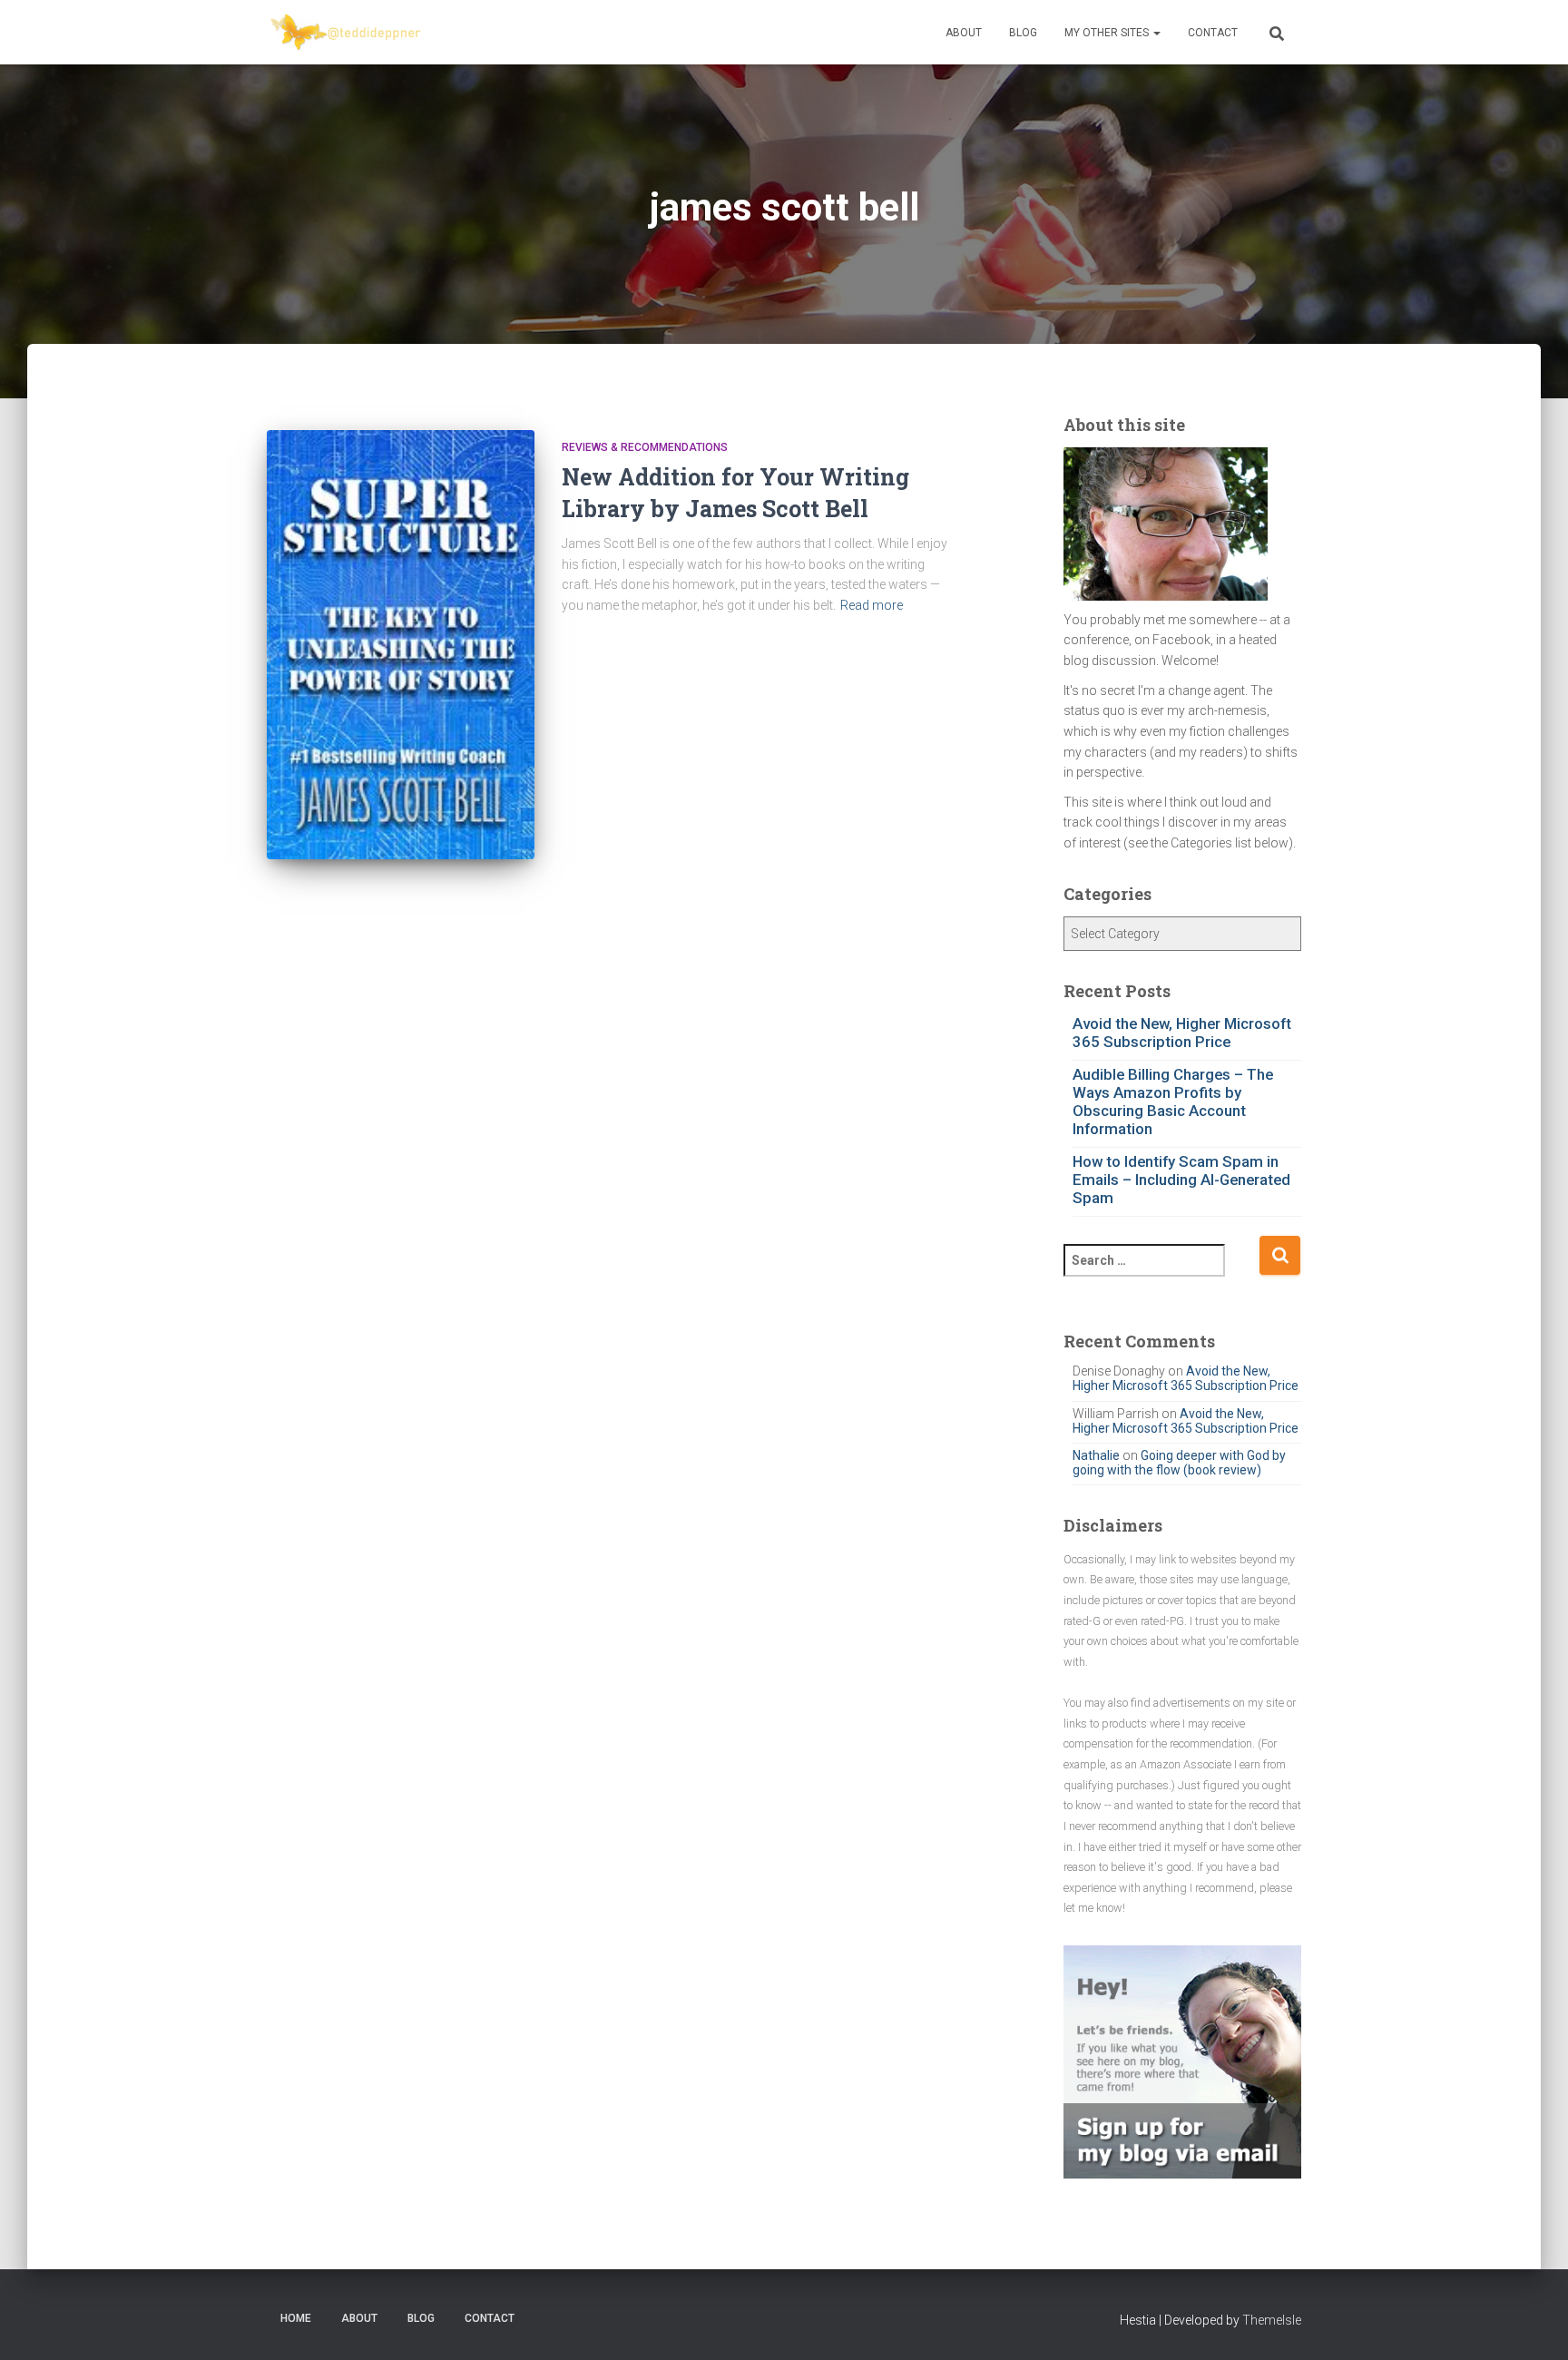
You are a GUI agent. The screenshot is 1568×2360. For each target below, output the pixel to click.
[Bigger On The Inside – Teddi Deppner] (347, 33)
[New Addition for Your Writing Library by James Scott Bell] (401, 645)
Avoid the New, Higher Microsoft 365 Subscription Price (1182, 1033)
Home (296, 2318)
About (964, 33)
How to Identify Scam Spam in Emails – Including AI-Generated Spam (1181, 1180)
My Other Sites (1108, 33)
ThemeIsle (1272, 2320)
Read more (872, 605)
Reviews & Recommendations (645, 447)
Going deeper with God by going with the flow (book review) (1179, 1463)
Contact (1213, 33)
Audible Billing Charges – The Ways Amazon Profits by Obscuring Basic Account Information (1173, 1102)
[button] (1156, 33)
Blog (1023, 33)
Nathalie (1096, 1455)
